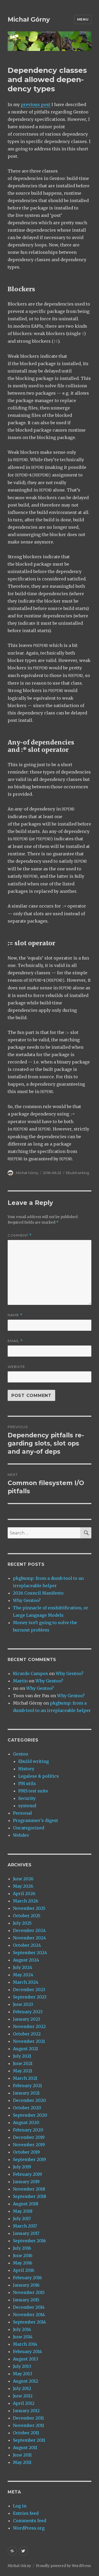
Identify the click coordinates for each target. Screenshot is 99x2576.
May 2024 (23, 1975)
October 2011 (26, 2433)
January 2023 (27, 2019)
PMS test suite (33, 1791)
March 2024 (26, 1982)
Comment (20, 1235)
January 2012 (26, 2411)
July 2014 (22, 2329)
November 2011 (29, 2425)
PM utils (27, 1783)
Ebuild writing (77, 1173)
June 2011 (22, 2455)
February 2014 (27, 2351)
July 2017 (22, 2219)
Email (15, 1341)
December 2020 (29, 2100)
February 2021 (27, 2086)
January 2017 (26, 2233)
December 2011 (28, 2418)
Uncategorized (29, 1828)
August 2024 (26, 1960)
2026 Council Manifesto (38, 1593)
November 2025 (29, 1908)
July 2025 (22, 1923)
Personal (22, 1813)
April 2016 (24, 2270)
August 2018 (26, 2204)
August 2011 (25, 2448)
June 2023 (23, 2004)
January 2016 (26, 2285)
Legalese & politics (39, 1776)
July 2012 (22, 2388)
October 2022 (27, 2034)
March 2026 (26, 1901)
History (26, 1769)
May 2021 (23, 2071)
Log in (20, 2506)
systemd (27, 1806)
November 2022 (29, 2026)
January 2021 (26, 2093)
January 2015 (26, 2300)
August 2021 (25, 2049)
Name (15, 1315)
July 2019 (22, 2167)
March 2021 (25, 2078)
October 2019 (26, 2152)
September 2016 (29, 2241)
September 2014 (29, 2322)
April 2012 (24, 2403)
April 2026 (24, 1893)
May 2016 (23, 2263)
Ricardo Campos (30, 1673)
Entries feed (26, 2513)
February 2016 (27, 2278)
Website (16, 1367)
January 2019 (26, 2182)
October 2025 (27, 1916)
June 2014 (23, 2337)
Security (27, 1798)
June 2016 (23, 2255)
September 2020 (30, 2115)
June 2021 (23, 2063)
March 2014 (25, 2344)
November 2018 (29, 2189)
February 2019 (27, 2174)
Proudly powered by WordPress (63, 2566)
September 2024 (30, 1953)
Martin (20, 1681)
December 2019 (29, 2137)
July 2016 (22, 2248)
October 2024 (27, 1945)
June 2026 (23, 1879)
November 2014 (29, 2315)
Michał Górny (29, 20)
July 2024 (23, 1967)
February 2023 (28, 2012)
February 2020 (28, 2130)
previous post (36, 104)
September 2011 (29, 2440)
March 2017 (25, 2226)
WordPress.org (29, 2528)
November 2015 (29, 2292)
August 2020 (26, 2122)
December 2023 (29, 1990)
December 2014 (29, 2307)
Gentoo (21, 1754)
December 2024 (29, 1930)
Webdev (21, 1835)
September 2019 (29, 2159)
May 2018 (23, 2211)
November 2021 (29, 2041)
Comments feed (30, 2521)
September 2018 (30, 2196)
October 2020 (27, 2108)
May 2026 (23, 1886)
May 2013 (23, 2374)
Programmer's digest (36, 1820)
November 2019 (29, 2145)
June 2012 (23, 2396)
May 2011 (22, 2462)
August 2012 (25, 2381)
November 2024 (29, 1938)
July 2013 (22, 2366)
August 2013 (25, 2359)
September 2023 (30, 1997)
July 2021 (22, 2056)
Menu (83, 19)
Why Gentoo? (27, 1600)
